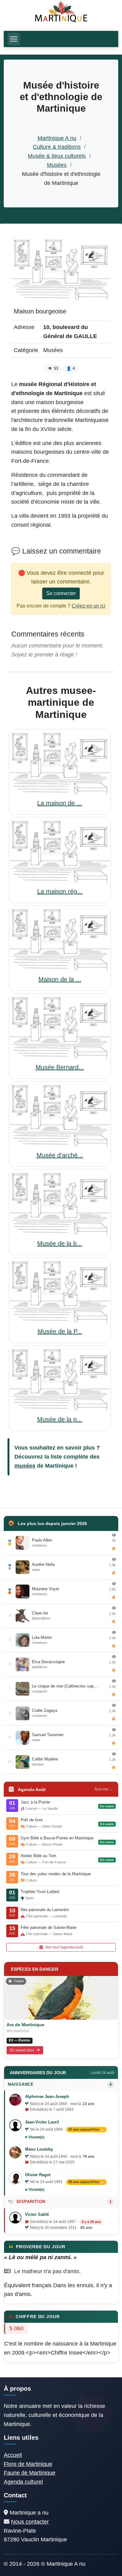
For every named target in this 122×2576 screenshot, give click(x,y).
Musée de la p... (60, 1419)
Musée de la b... (60, 1243)
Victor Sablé (37, 2214)
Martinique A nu (57, 138)
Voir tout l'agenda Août (64, 1947)
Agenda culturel (23, 2482)
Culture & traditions (57, 147)
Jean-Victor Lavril (42, 2122)
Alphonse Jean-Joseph (47, 2097)
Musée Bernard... (60, 1067)
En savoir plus (23, 2050)
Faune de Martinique (30, 2473)
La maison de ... (60, 803)
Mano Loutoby (39, 2149)
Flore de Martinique (28, 2464)
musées (25, 1466)
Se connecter (61, 593)
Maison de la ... (60, 979)
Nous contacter (30, 2522)
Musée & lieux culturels (57, 156)
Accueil (13, 2455)
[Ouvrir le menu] (14, 39)
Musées (57, 165)
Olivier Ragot (38, 2175)
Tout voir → (104, 1789)
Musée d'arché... (60, 1155)
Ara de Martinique (25, 2025)
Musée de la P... (60, 1331)
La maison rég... (60, 891)
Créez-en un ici (89, 606)
